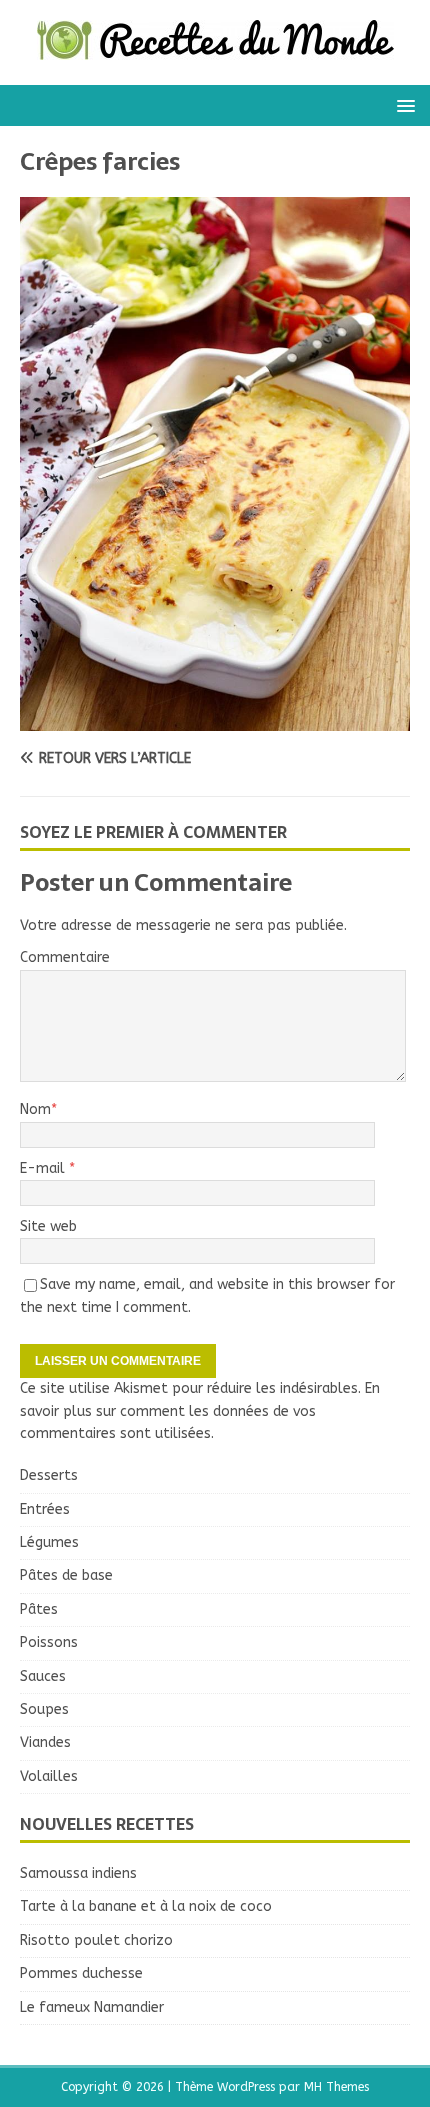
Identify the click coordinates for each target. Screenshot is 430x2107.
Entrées (45, 1509)
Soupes (44, 1709)
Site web (48, 1226)
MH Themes (336, 2087)
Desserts (49, 1475)
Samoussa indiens (78, 1873)
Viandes (45, 1742)
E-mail (44, 1168)
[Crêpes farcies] (215, 719)
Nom (35, 1109)
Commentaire (65, 957)
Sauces (43, 1676)
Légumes (49, 1542)
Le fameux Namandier (92, 2007)
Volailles (49, 1776)
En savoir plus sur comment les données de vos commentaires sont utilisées (200, 1411)
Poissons (49, 1642)
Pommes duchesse (81, 1973)
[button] (402, 104)
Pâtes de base (66, 1575)
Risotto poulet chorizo (96, 1940)
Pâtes (39, 1609)
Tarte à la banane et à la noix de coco (146, 1906)
